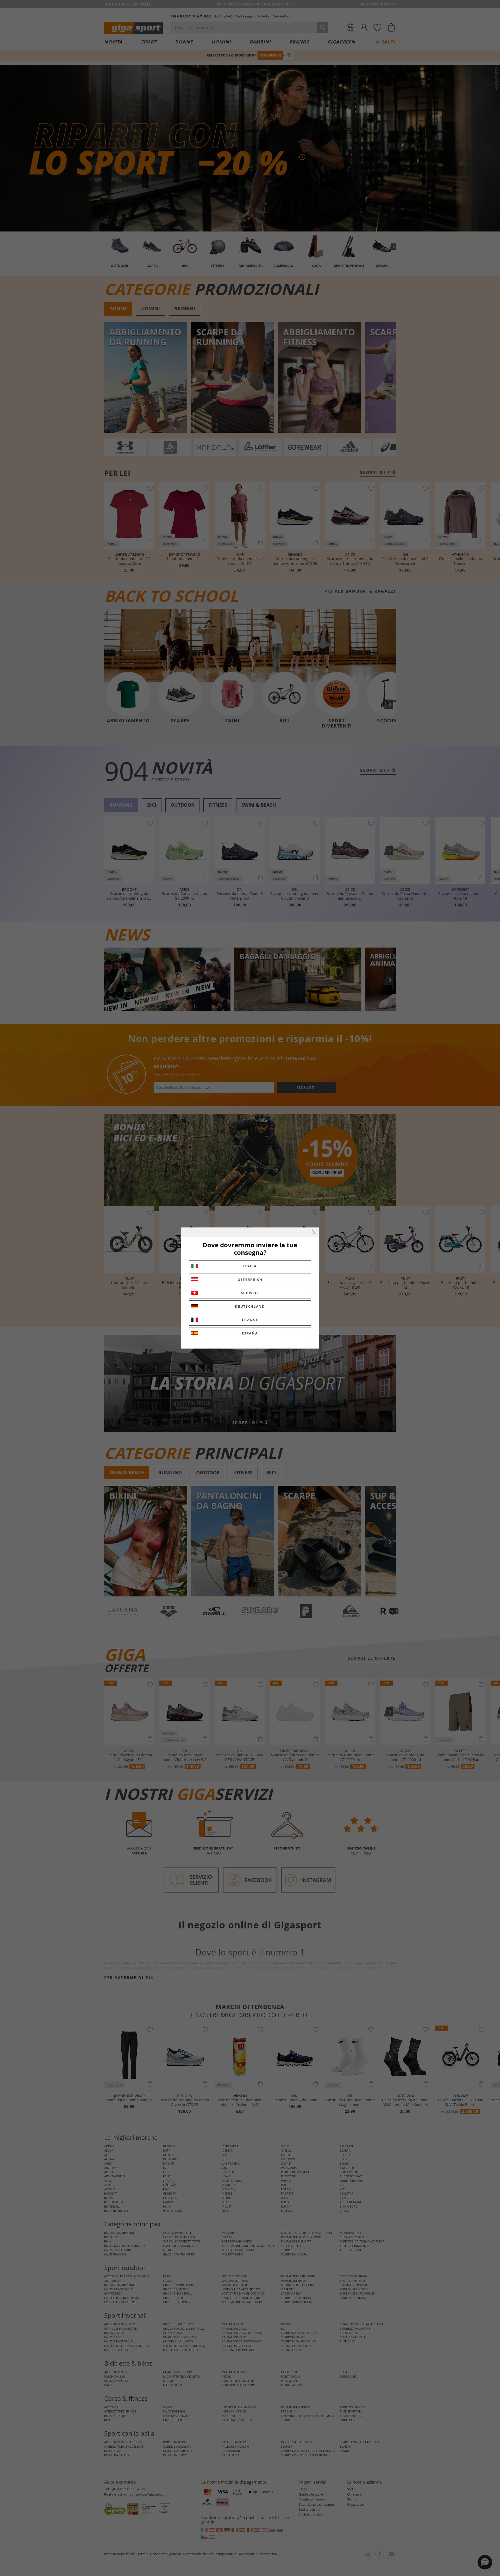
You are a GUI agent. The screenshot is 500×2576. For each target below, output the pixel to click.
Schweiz (250, 1293)
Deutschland (250, 1306)
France (250, 1320)
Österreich (250, 1280)
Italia (250, 1266)
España (250, 1333)
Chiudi (314, 1232)
